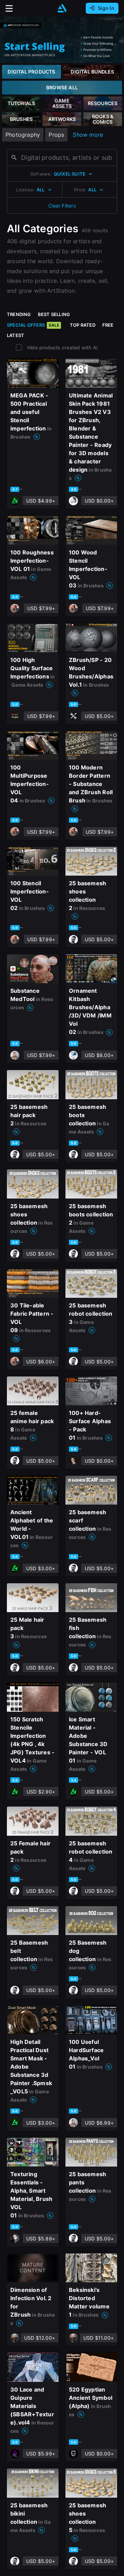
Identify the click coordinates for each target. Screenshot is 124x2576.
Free (108, 325)
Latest (15, 335)
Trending (19, 314)
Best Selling (54, 314)
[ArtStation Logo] (62, 8)
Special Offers (33, 325)
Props (56, 135)
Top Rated (83, 325)
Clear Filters (62, 206)
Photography (23, 135)
